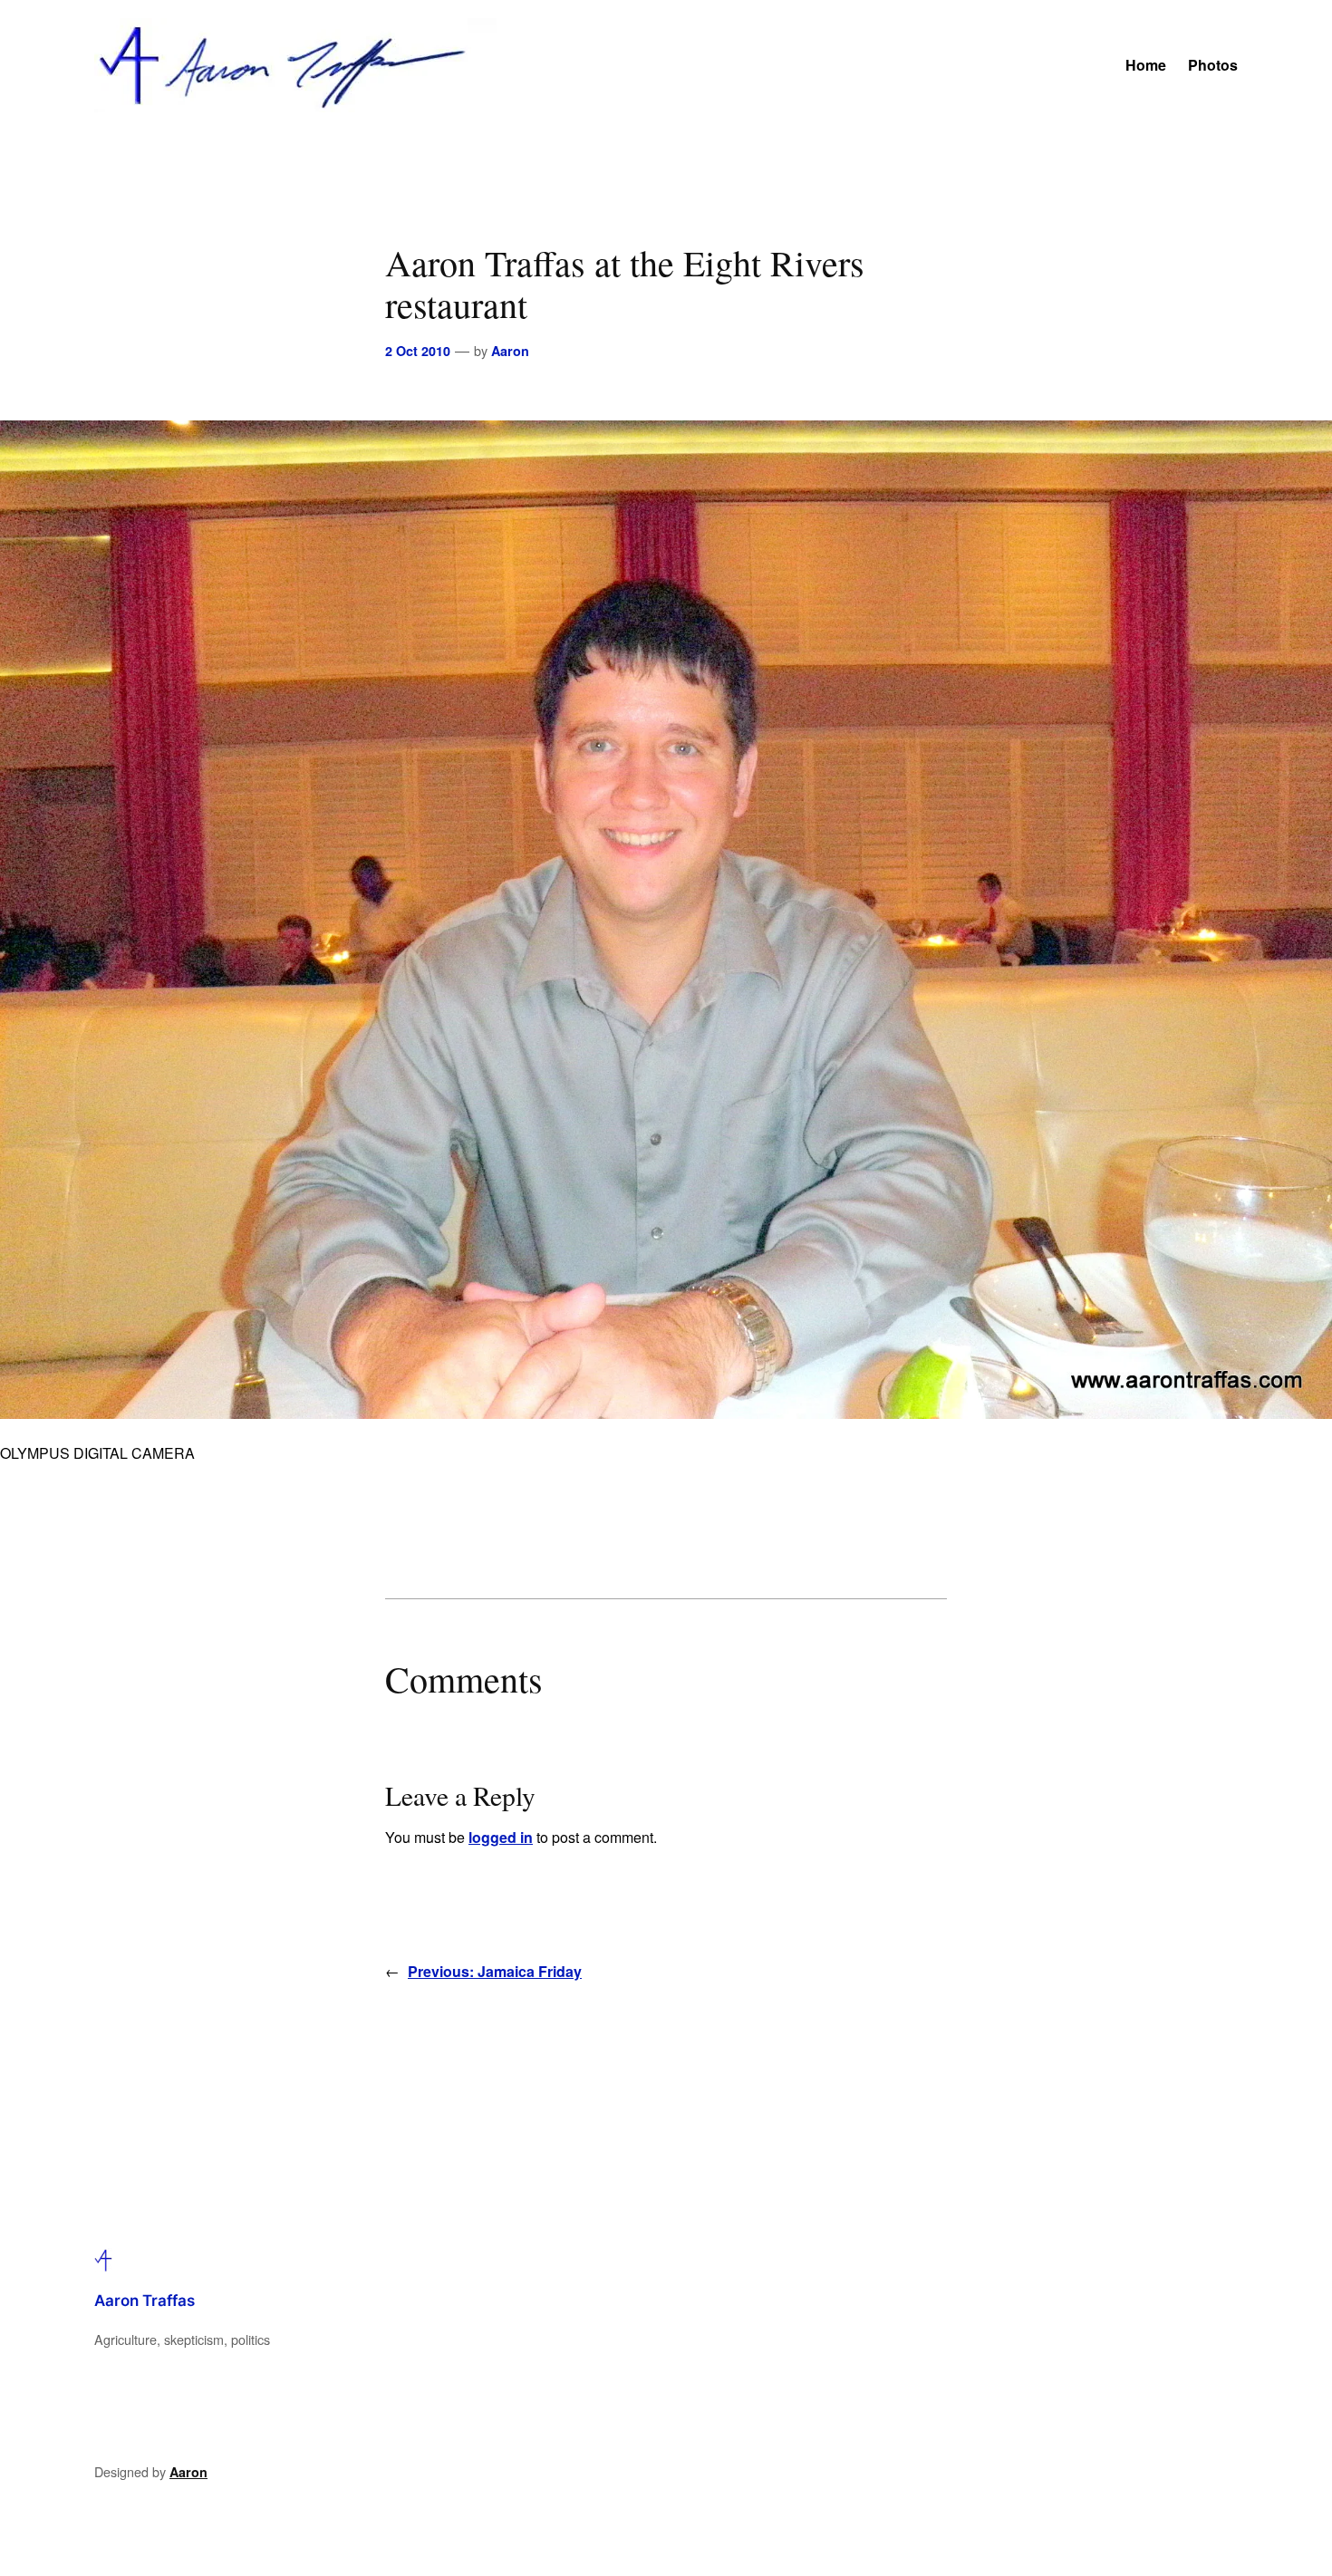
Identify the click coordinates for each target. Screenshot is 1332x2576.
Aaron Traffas (145, 2301)
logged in (501, 1837)
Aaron (510, 351)
